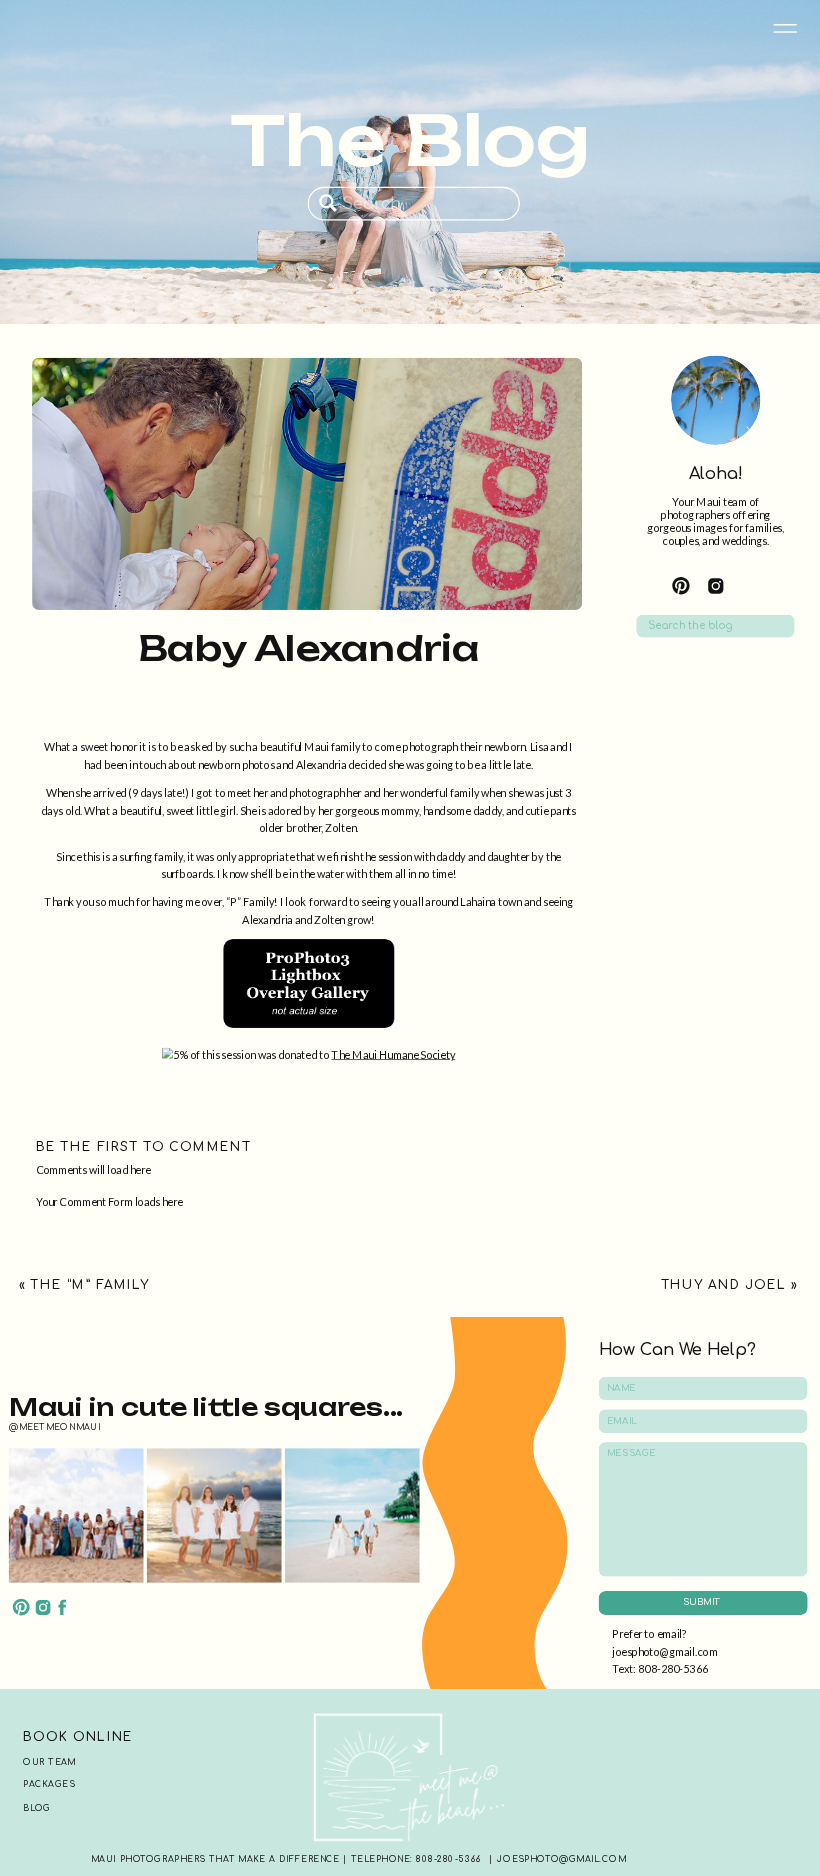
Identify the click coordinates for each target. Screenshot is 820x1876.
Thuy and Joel (723, 1285)
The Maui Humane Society (393, 1053)
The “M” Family (89, 1285)
